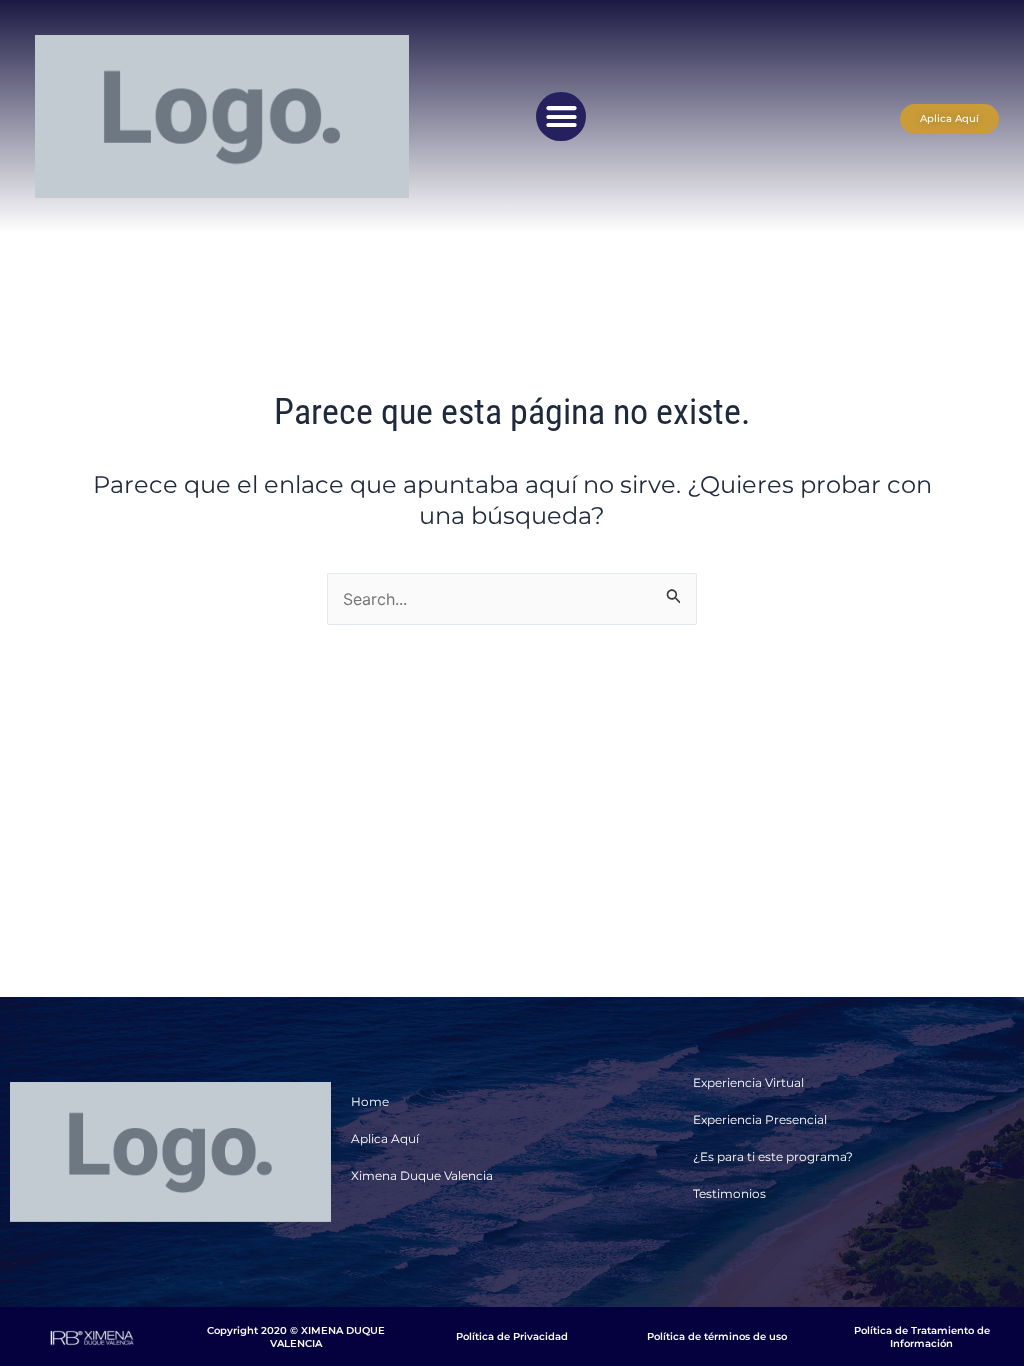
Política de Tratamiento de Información (922, 1337)
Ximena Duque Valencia (422, 1175)
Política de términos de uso (717, 1336)
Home (370, 1101)
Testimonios (729, 1193)
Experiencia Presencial (760, 1119)
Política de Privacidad (512, 1336)
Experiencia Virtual (748, 1082)
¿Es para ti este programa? (773, 1156)
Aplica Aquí (385, 1138)
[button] (561, 117)
